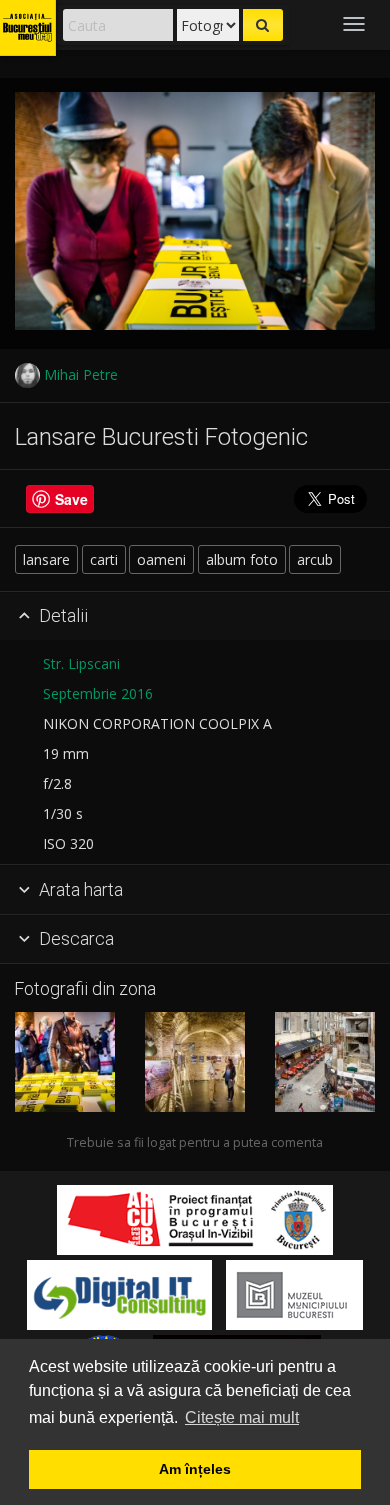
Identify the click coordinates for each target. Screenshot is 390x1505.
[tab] (195, 617)
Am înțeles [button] (195, 1469)
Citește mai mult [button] (242, 1417)
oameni (161, 559)
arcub (315, 559)
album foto (242, 559)
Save (71, 499)
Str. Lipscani (81, 663)
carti (104, 559)
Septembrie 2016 (98, 693)
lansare (46, 559)
